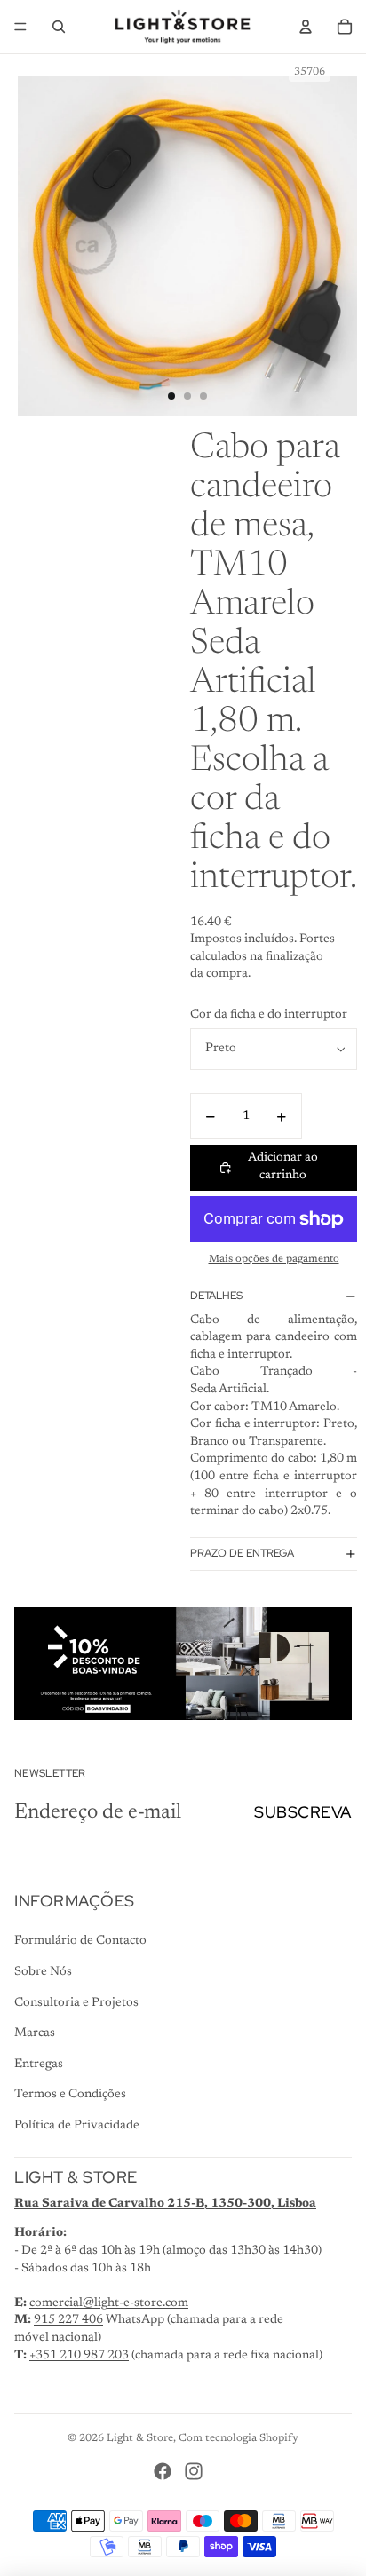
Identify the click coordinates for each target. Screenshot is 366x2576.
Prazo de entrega (242, 1553)
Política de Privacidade (77, 2126)
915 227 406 (68, 2320)
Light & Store (140, 2438)
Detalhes (216, 1296)
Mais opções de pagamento (274, 1259)
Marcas (35, 2033)
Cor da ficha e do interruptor (269, 1015)
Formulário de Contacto (80, 1941)
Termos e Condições (70, 2095)
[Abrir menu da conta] (306, 27)
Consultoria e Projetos (76, 2003)
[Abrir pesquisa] (59, 27)
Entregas (39, 2065)
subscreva (303, 1812)
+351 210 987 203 (79, 2356)
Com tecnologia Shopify (239, 2438)
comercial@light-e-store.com (109, 2303)
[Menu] (20, 27)
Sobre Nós (43, 1972)
